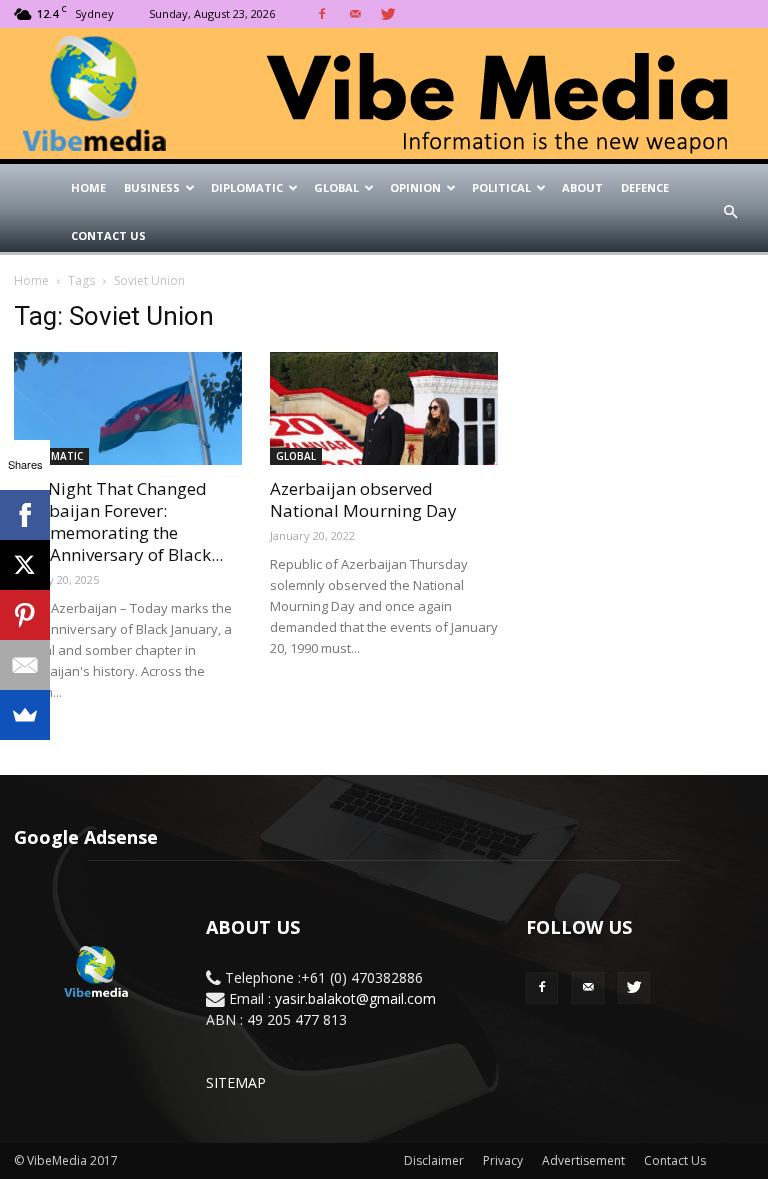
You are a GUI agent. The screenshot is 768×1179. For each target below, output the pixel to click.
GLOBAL (336, 187)
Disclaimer (434, 1160)
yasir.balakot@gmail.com (355, 998)
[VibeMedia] (384, 94)
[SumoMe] (25, 715)
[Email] (25, 665)
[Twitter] (388, 14)
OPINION (415, 187)
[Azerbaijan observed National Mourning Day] (384, 408)
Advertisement (583, 1160)
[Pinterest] (25, 615)
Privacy (503, 1160)
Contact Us (108, 235)
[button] (730, 212)
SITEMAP (236, 1082)
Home (88, 187)
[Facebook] (322, 14)
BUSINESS (152, 187)
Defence (645, 187)
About (582, 187)
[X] (25, 565)
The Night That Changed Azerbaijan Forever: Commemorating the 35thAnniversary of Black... (118, 521)
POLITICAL (501, 187)
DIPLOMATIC (247, 187)
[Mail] (355, 14)
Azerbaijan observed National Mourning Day (363, 499)
